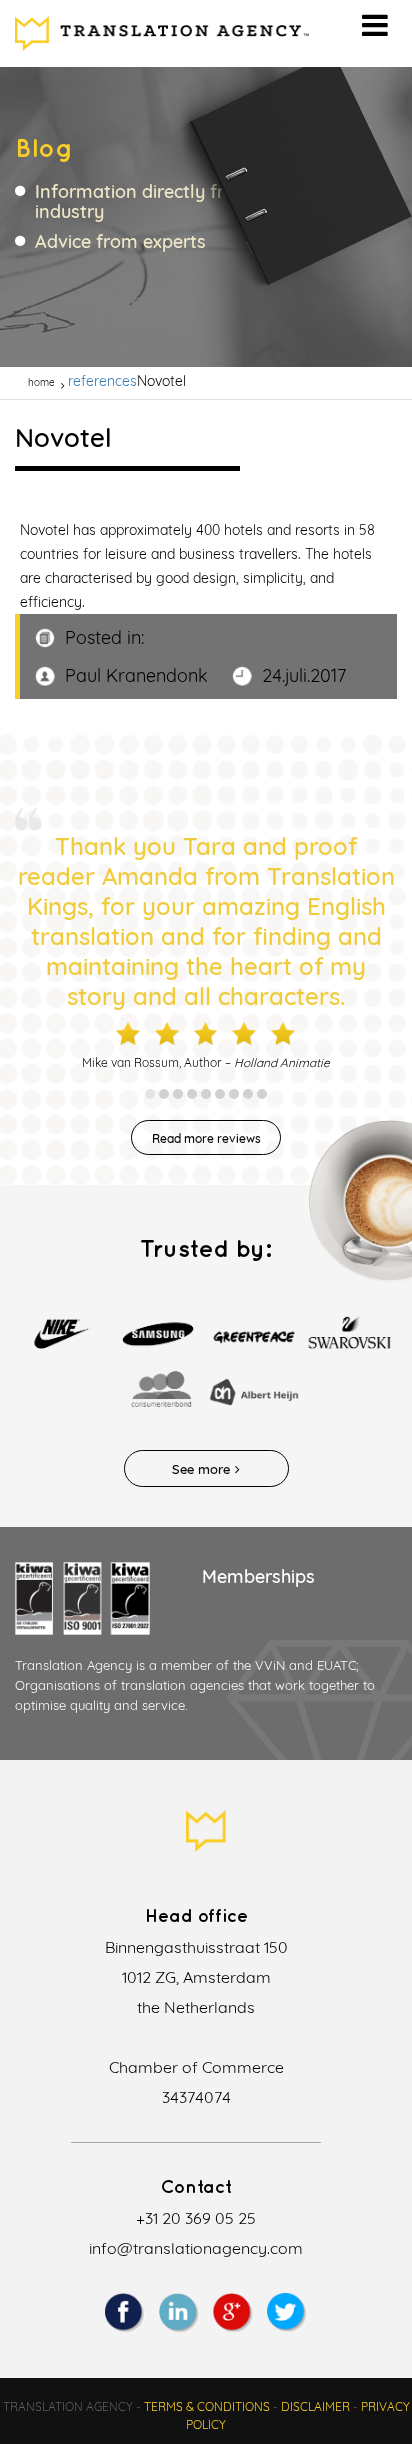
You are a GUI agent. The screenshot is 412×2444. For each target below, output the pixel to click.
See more (201, 1469)
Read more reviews (206, 1138)
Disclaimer (315, 2406)
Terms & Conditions (207, 2406)
